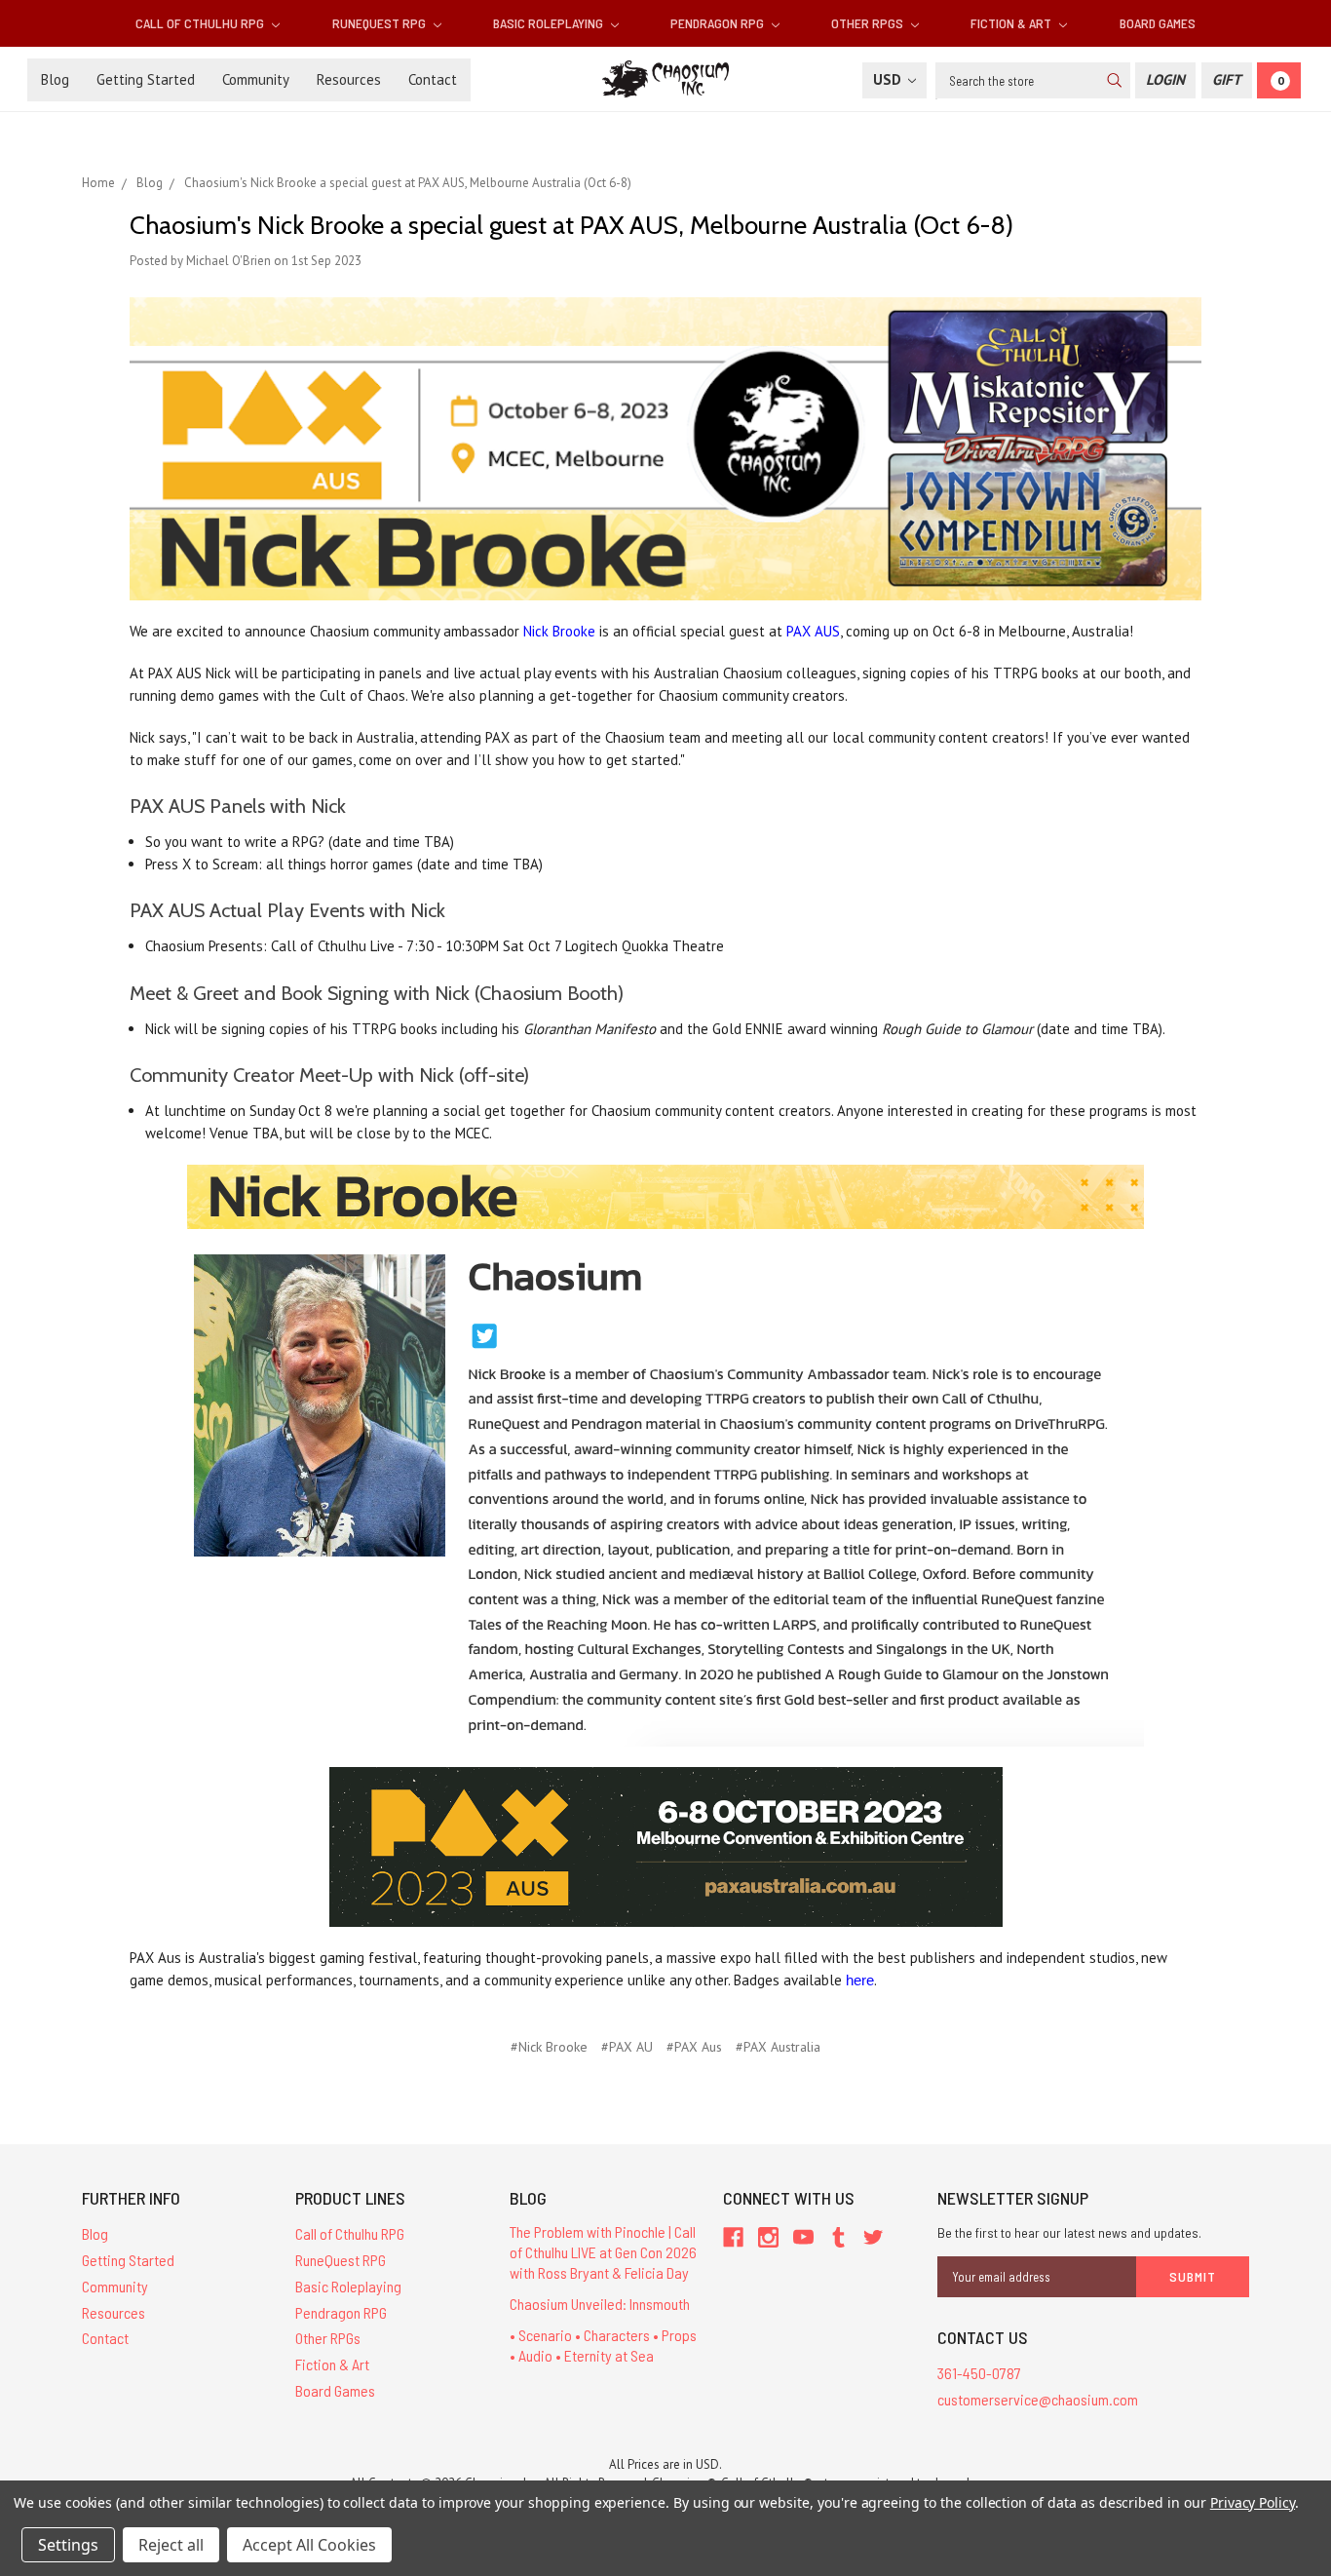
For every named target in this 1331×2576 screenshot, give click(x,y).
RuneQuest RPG (380, 23)
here (860, 1980)
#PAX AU (627, 2047)
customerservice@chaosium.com (1038, 2399)
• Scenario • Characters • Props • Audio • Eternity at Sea (603, 2345)
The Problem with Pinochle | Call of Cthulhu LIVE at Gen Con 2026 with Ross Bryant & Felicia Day (603, 2252)
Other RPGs (869, 23)
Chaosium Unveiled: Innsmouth (600, 2304)
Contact (433, 79)
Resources (349, 79)
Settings (68, 2545)
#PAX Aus (694, 2047)
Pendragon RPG (719, 23)
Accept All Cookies (309, 2545)
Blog (55, 79)
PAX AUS (813, 631)
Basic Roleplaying (550, 23)
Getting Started (146, 79)
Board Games (1158, 23)
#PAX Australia (778, 2047)
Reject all (171, 2545)
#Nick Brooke (549, 2047)
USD (889, 79)
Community (256, 79)
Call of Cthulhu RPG (201, 23)
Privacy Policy (1253, 2502)
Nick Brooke (559, 631)
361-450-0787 (979, 2373)
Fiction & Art (1012, 23)
